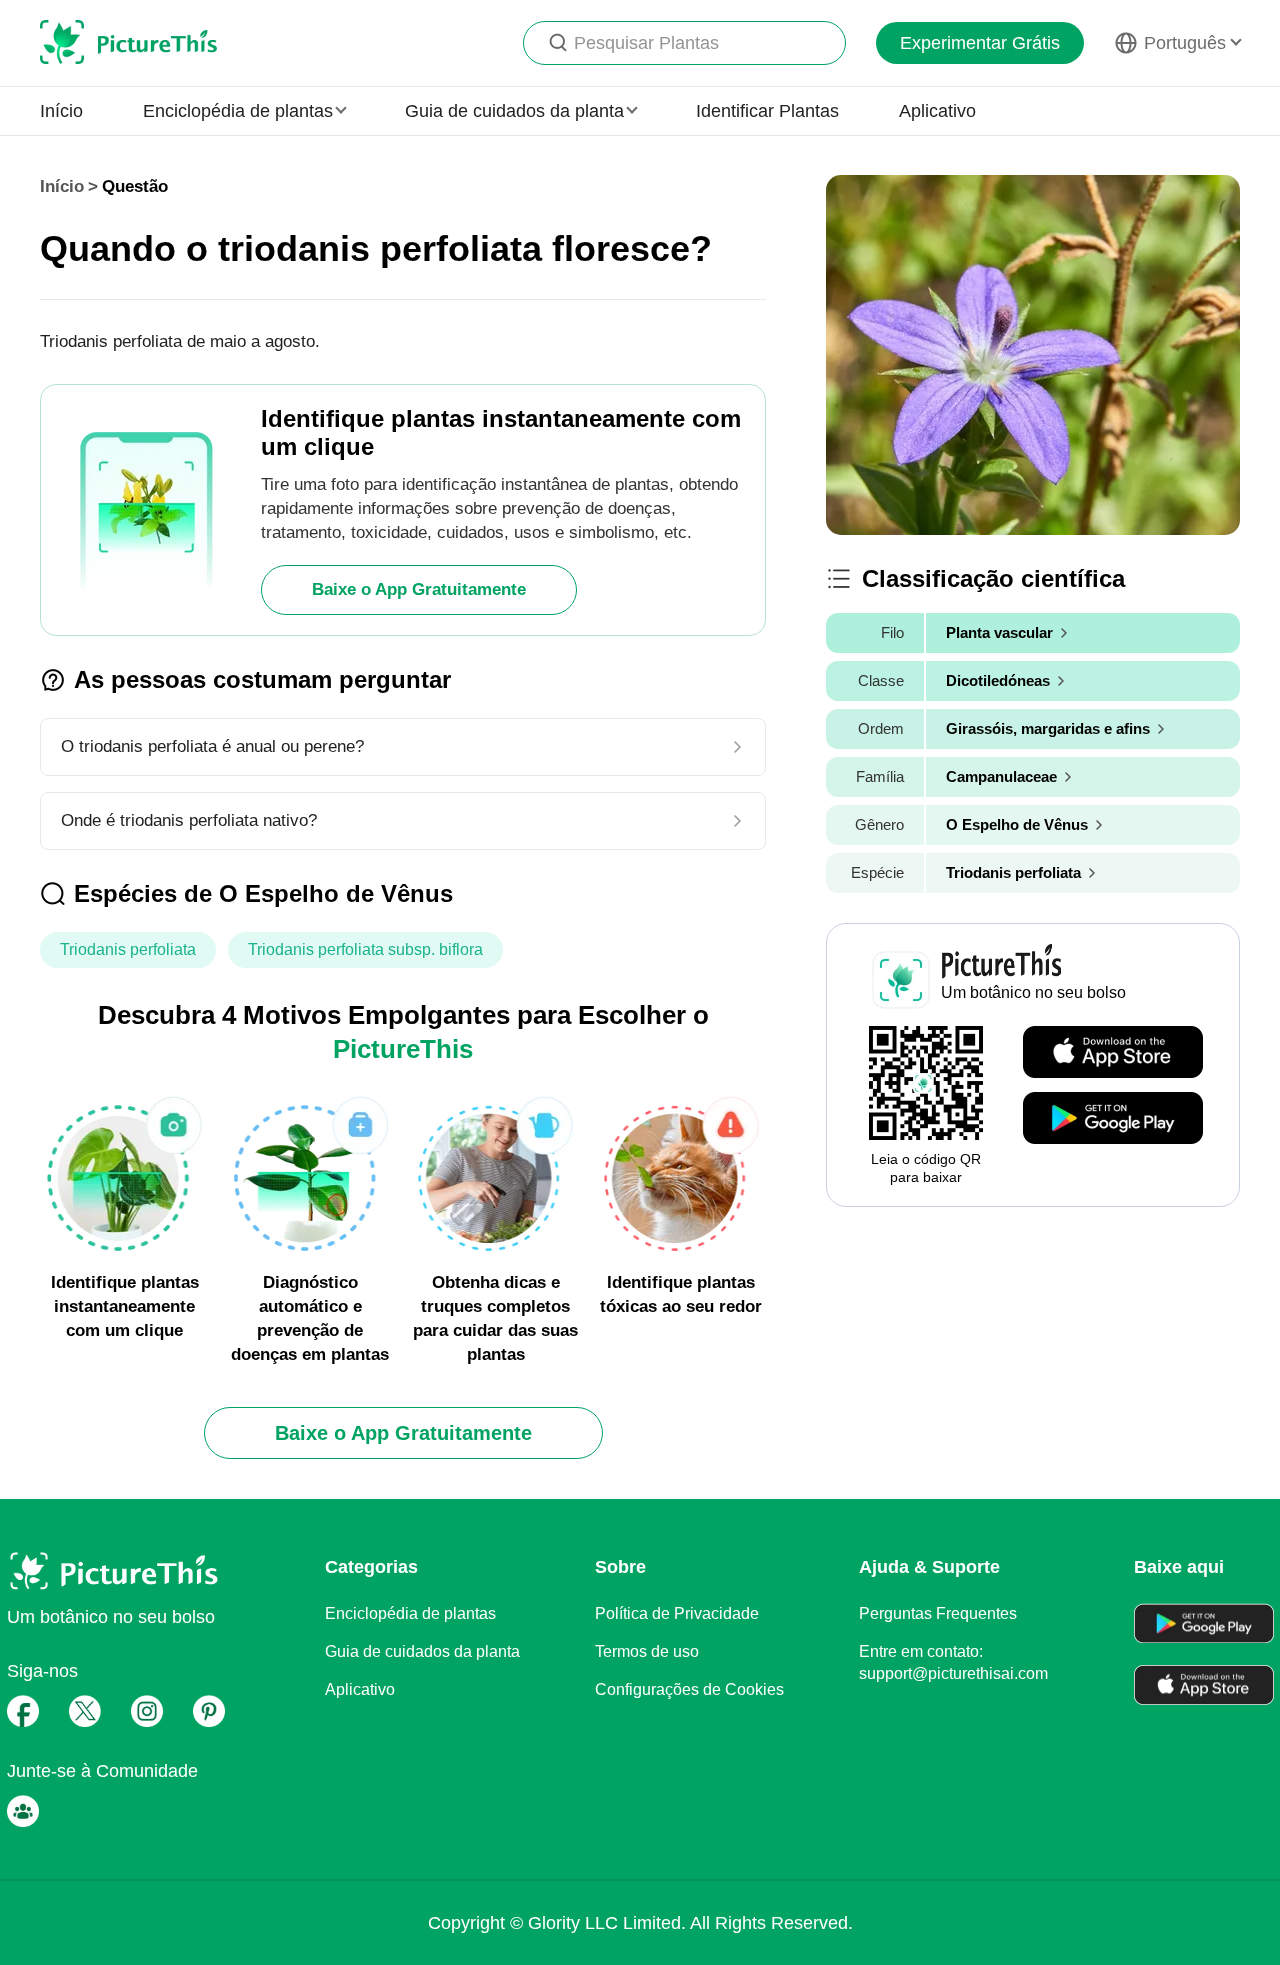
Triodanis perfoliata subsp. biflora (365, 949)
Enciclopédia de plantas (410, 1613)
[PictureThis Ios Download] (1113, 1053)
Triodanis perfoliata (128, 949)
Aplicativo (937, 111)
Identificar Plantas (767, 111)
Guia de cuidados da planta (422, 1651)
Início (61, 111)
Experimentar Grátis (980, 43)
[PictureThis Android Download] (1113, 1119)
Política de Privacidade (677, 1613)
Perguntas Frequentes (938, 1613)
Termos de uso (647, 1651)
